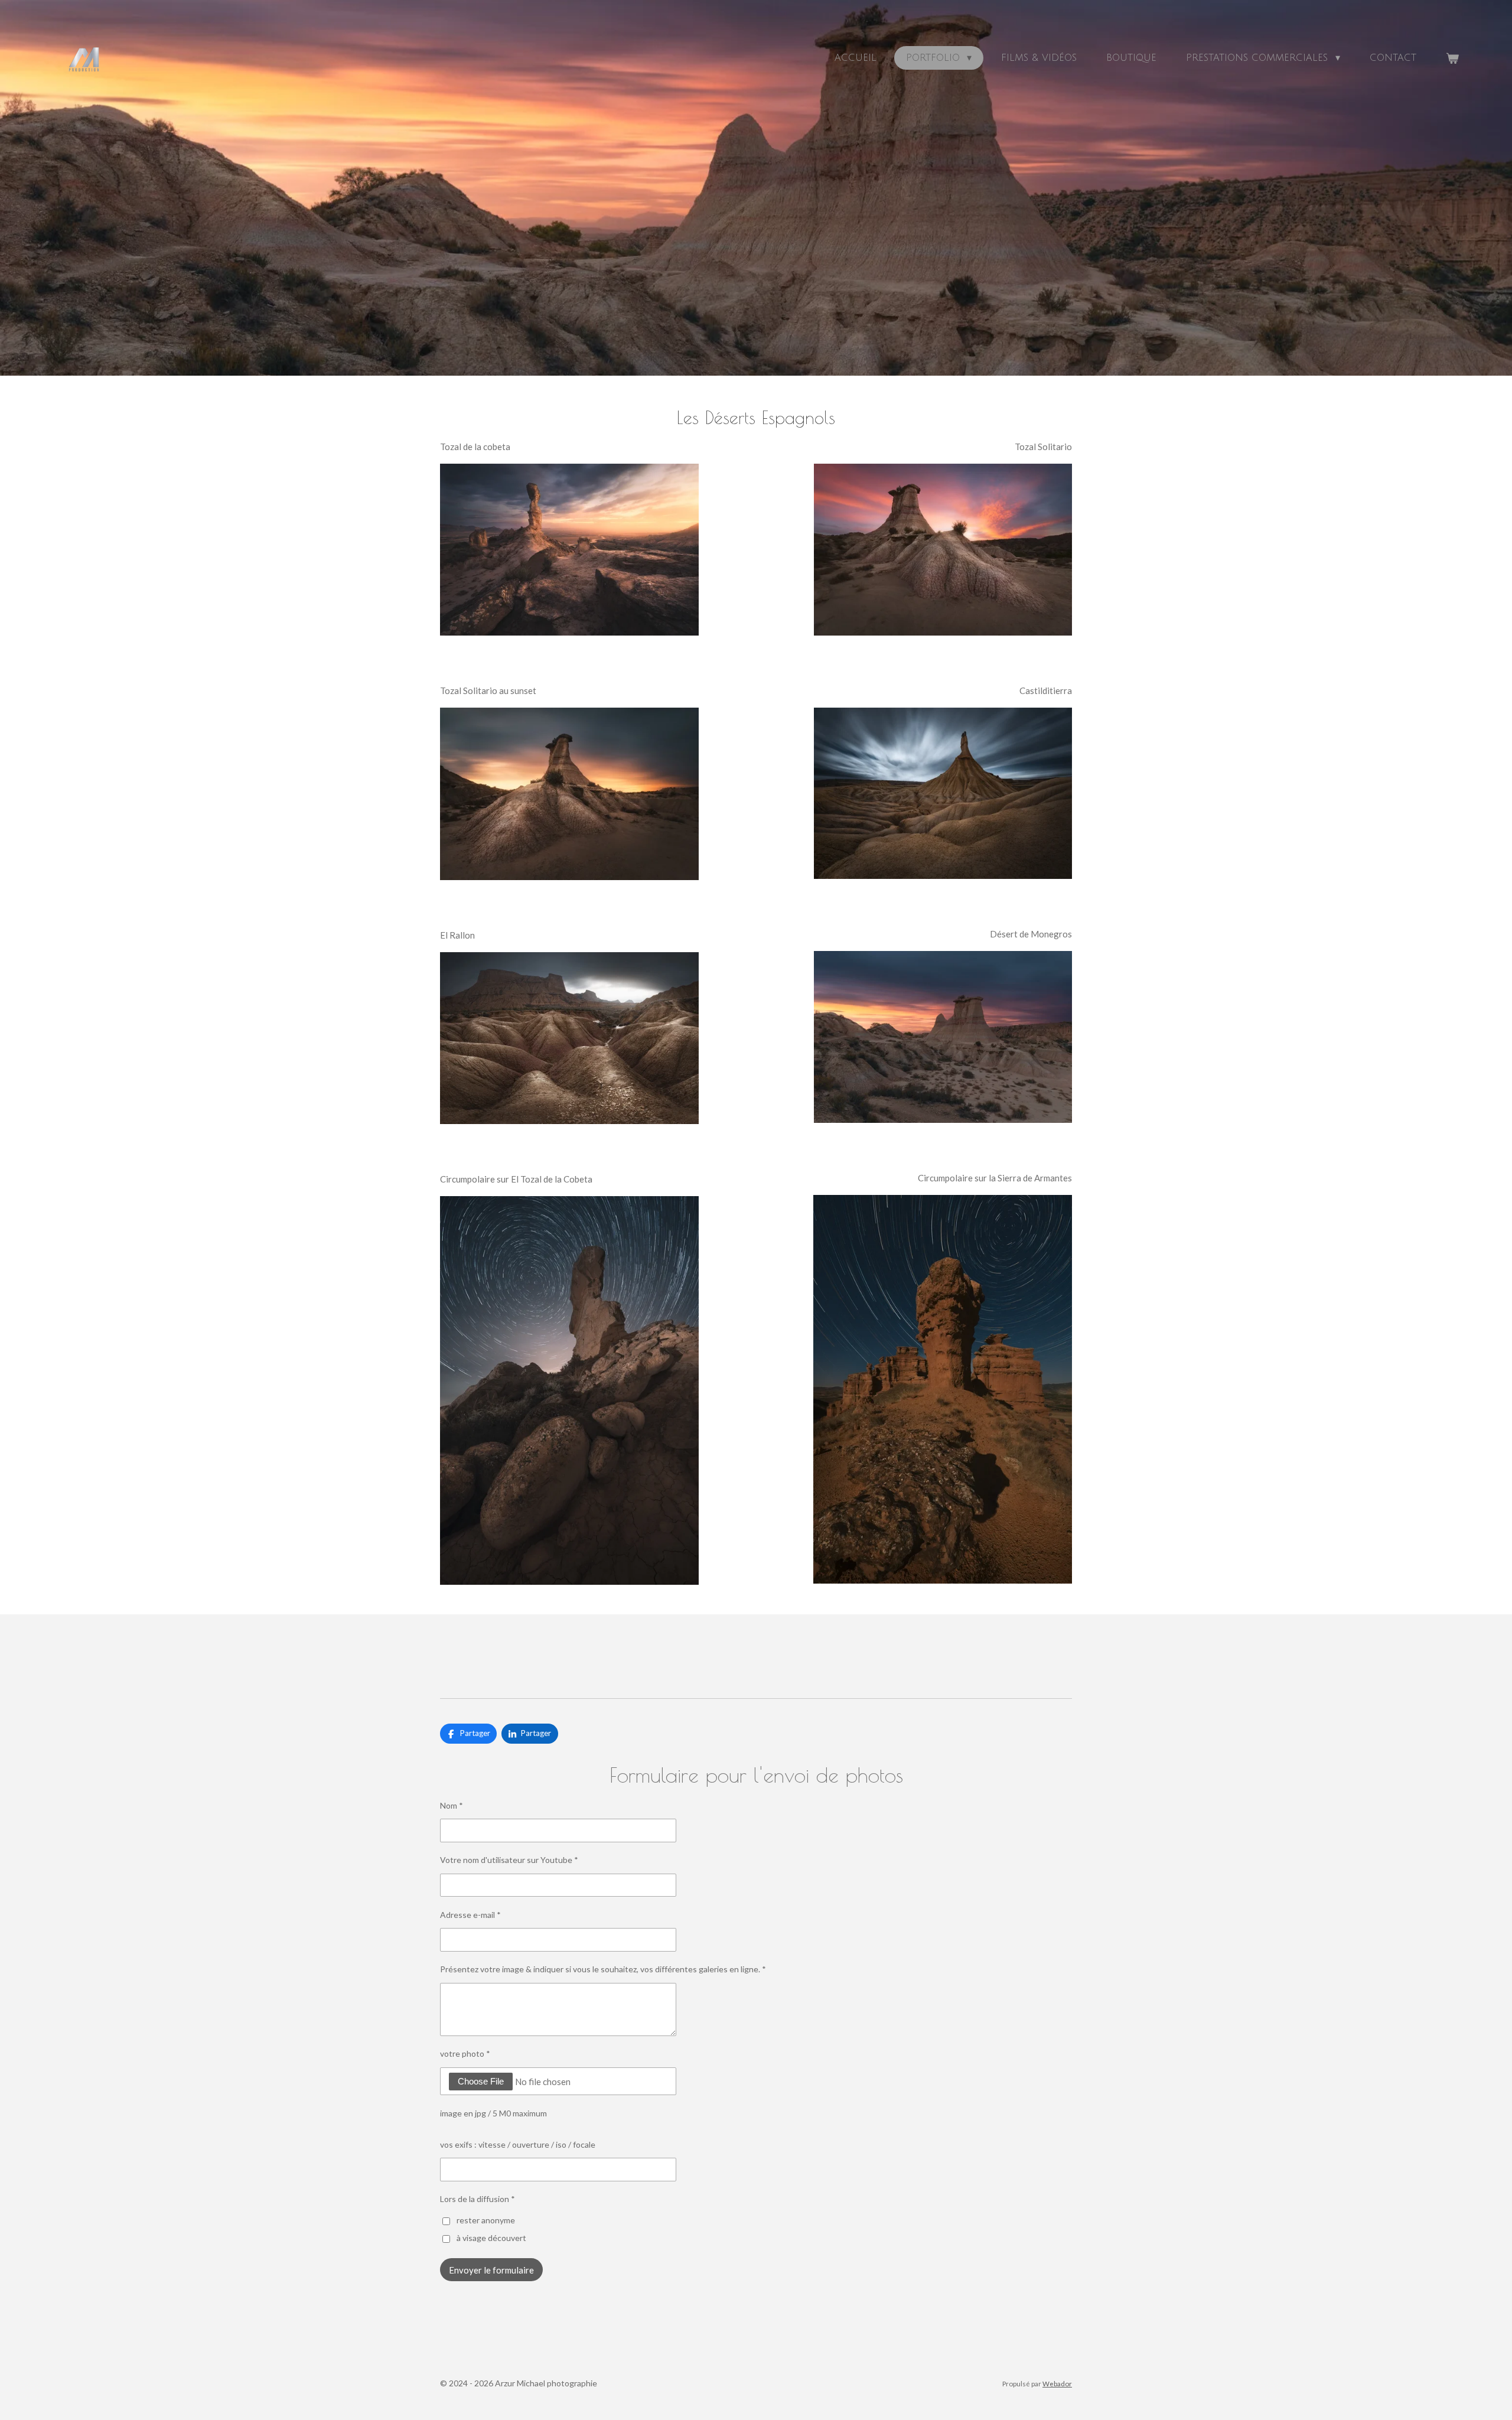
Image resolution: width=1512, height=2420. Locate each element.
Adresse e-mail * (470, 1915)
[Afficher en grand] (569, 550)
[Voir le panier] (1452, 58)
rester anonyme (486, 2220)
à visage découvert (491, 2238)
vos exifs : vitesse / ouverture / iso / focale (518, 2144)
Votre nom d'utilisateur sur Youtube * (509, 1860)
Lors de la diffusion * (478, 2199)
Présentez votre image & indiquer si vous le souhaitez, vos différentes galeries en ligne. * (603, 1969)
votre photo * (465, 2053)
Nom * (452, 1805)
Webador (1057, 2383)
